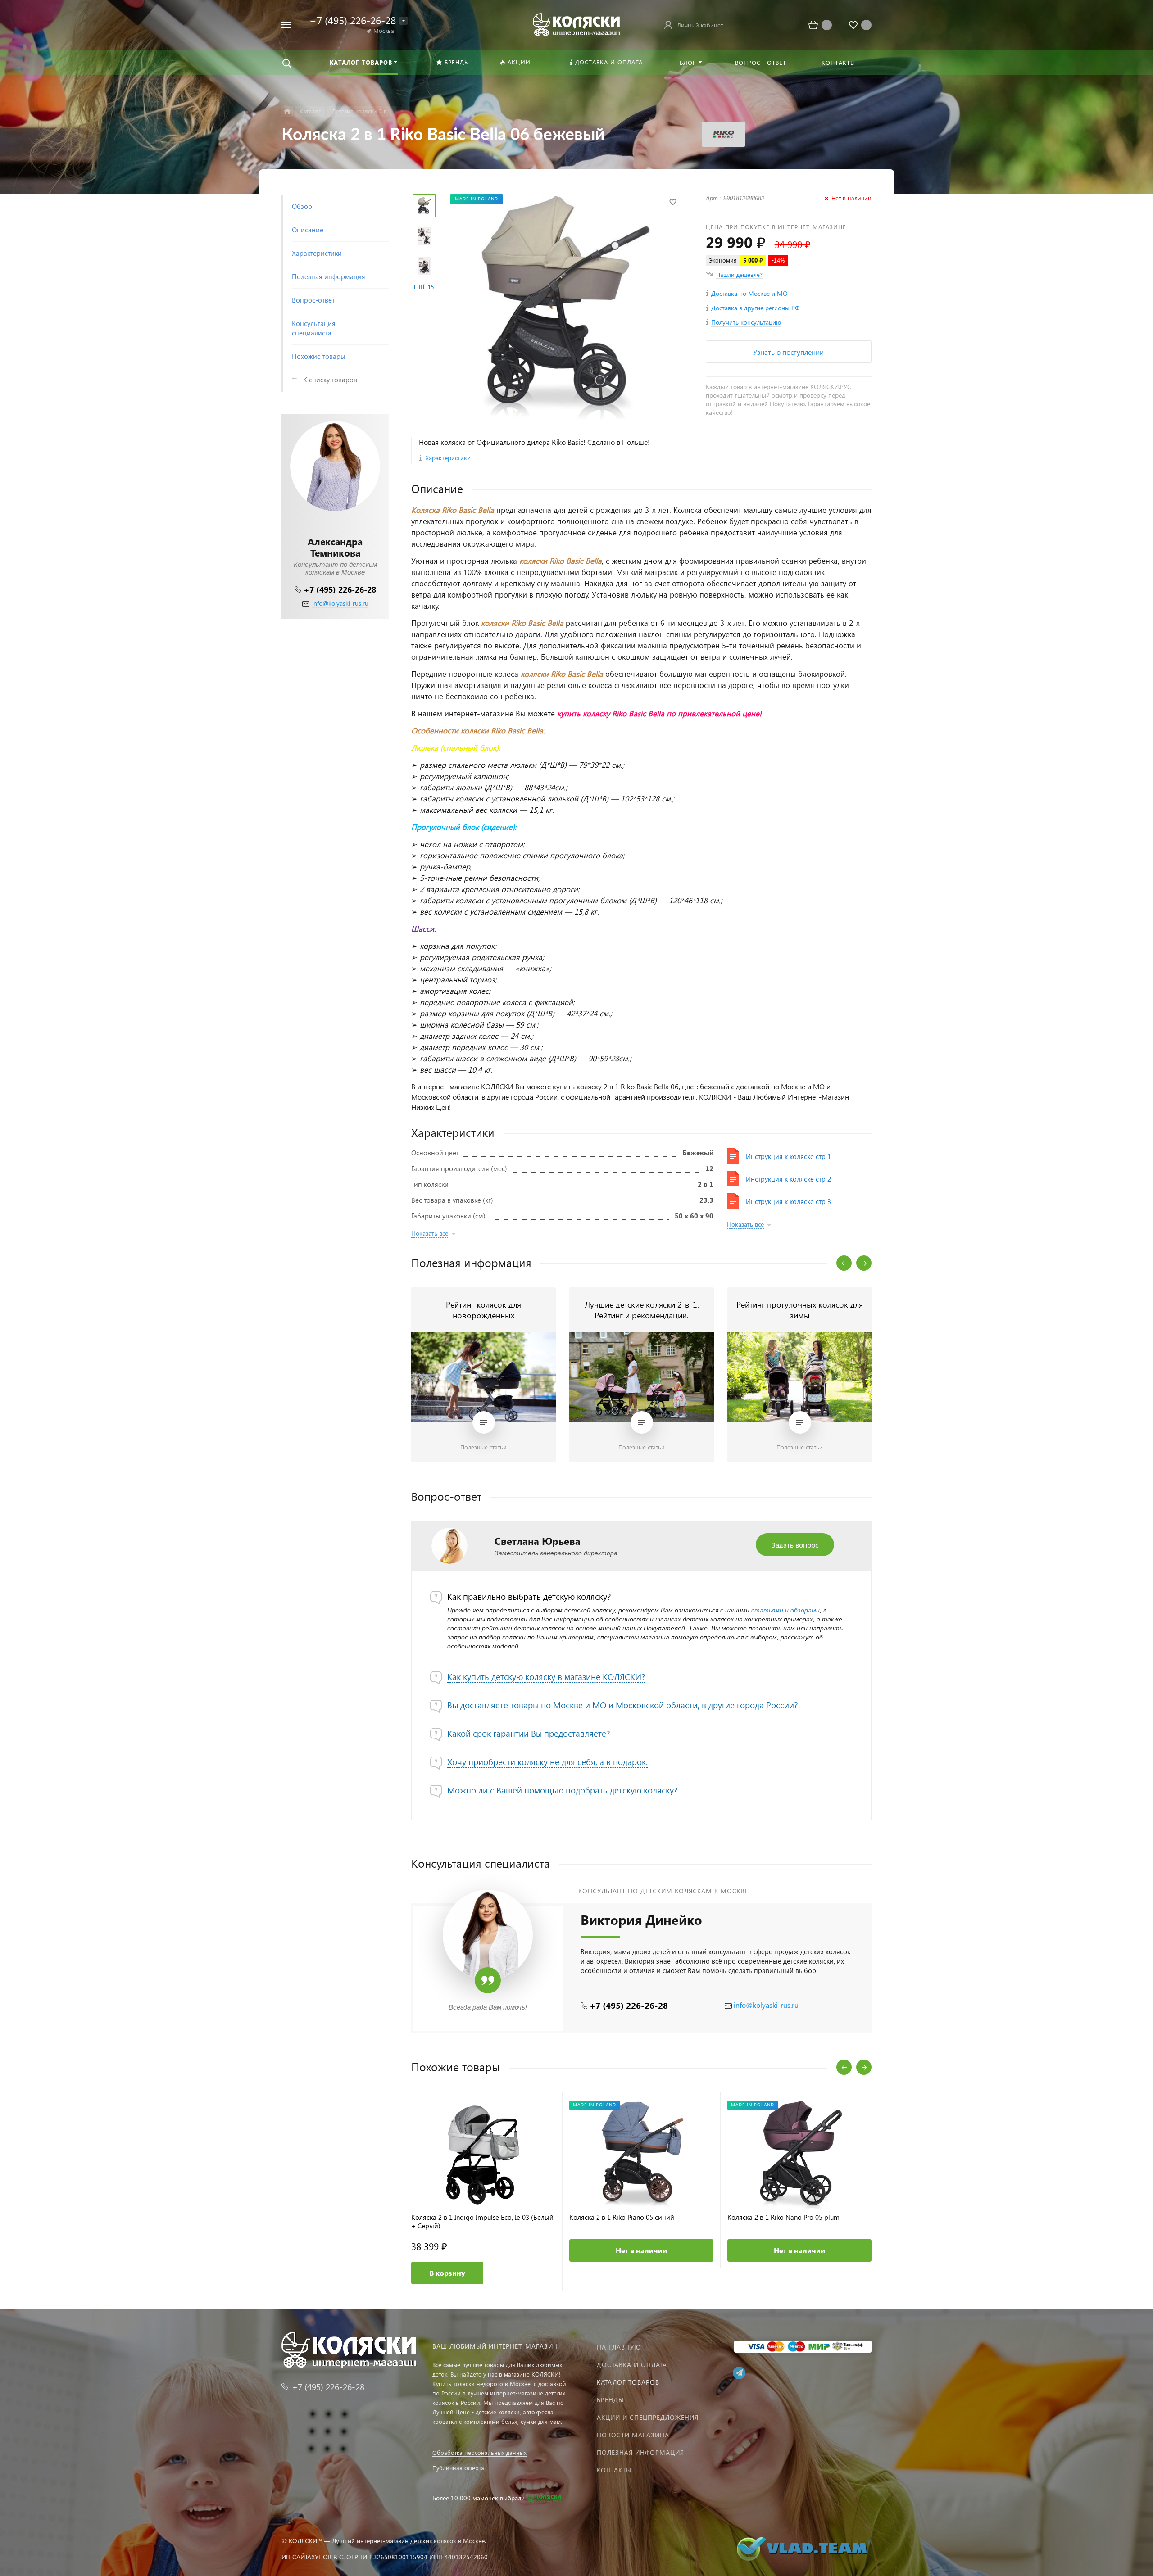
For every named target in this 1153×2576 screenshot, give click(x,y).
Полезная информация (640, 2452)
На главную (619, 2347)
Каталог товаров (628, 2382)
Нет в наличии (641, 2250)
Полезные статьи (483, 1447)
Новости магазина (633, 2435)
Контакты (614, 2470)
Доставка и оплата (632, 2365)
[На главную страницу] (576, 24)
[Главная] (287, 111)
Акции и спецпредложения (648, 2417)
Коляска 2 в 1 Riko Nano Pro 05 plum (783, 2217)
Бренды (610, 2400)
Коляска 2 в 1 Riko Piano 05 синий (622, 2217)
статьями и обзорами (785, 1610)
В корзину (447, 2273)
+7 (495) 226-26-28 (340, 589)
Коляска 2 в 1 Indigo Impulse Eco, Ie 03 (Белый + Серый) (482, 2222)
